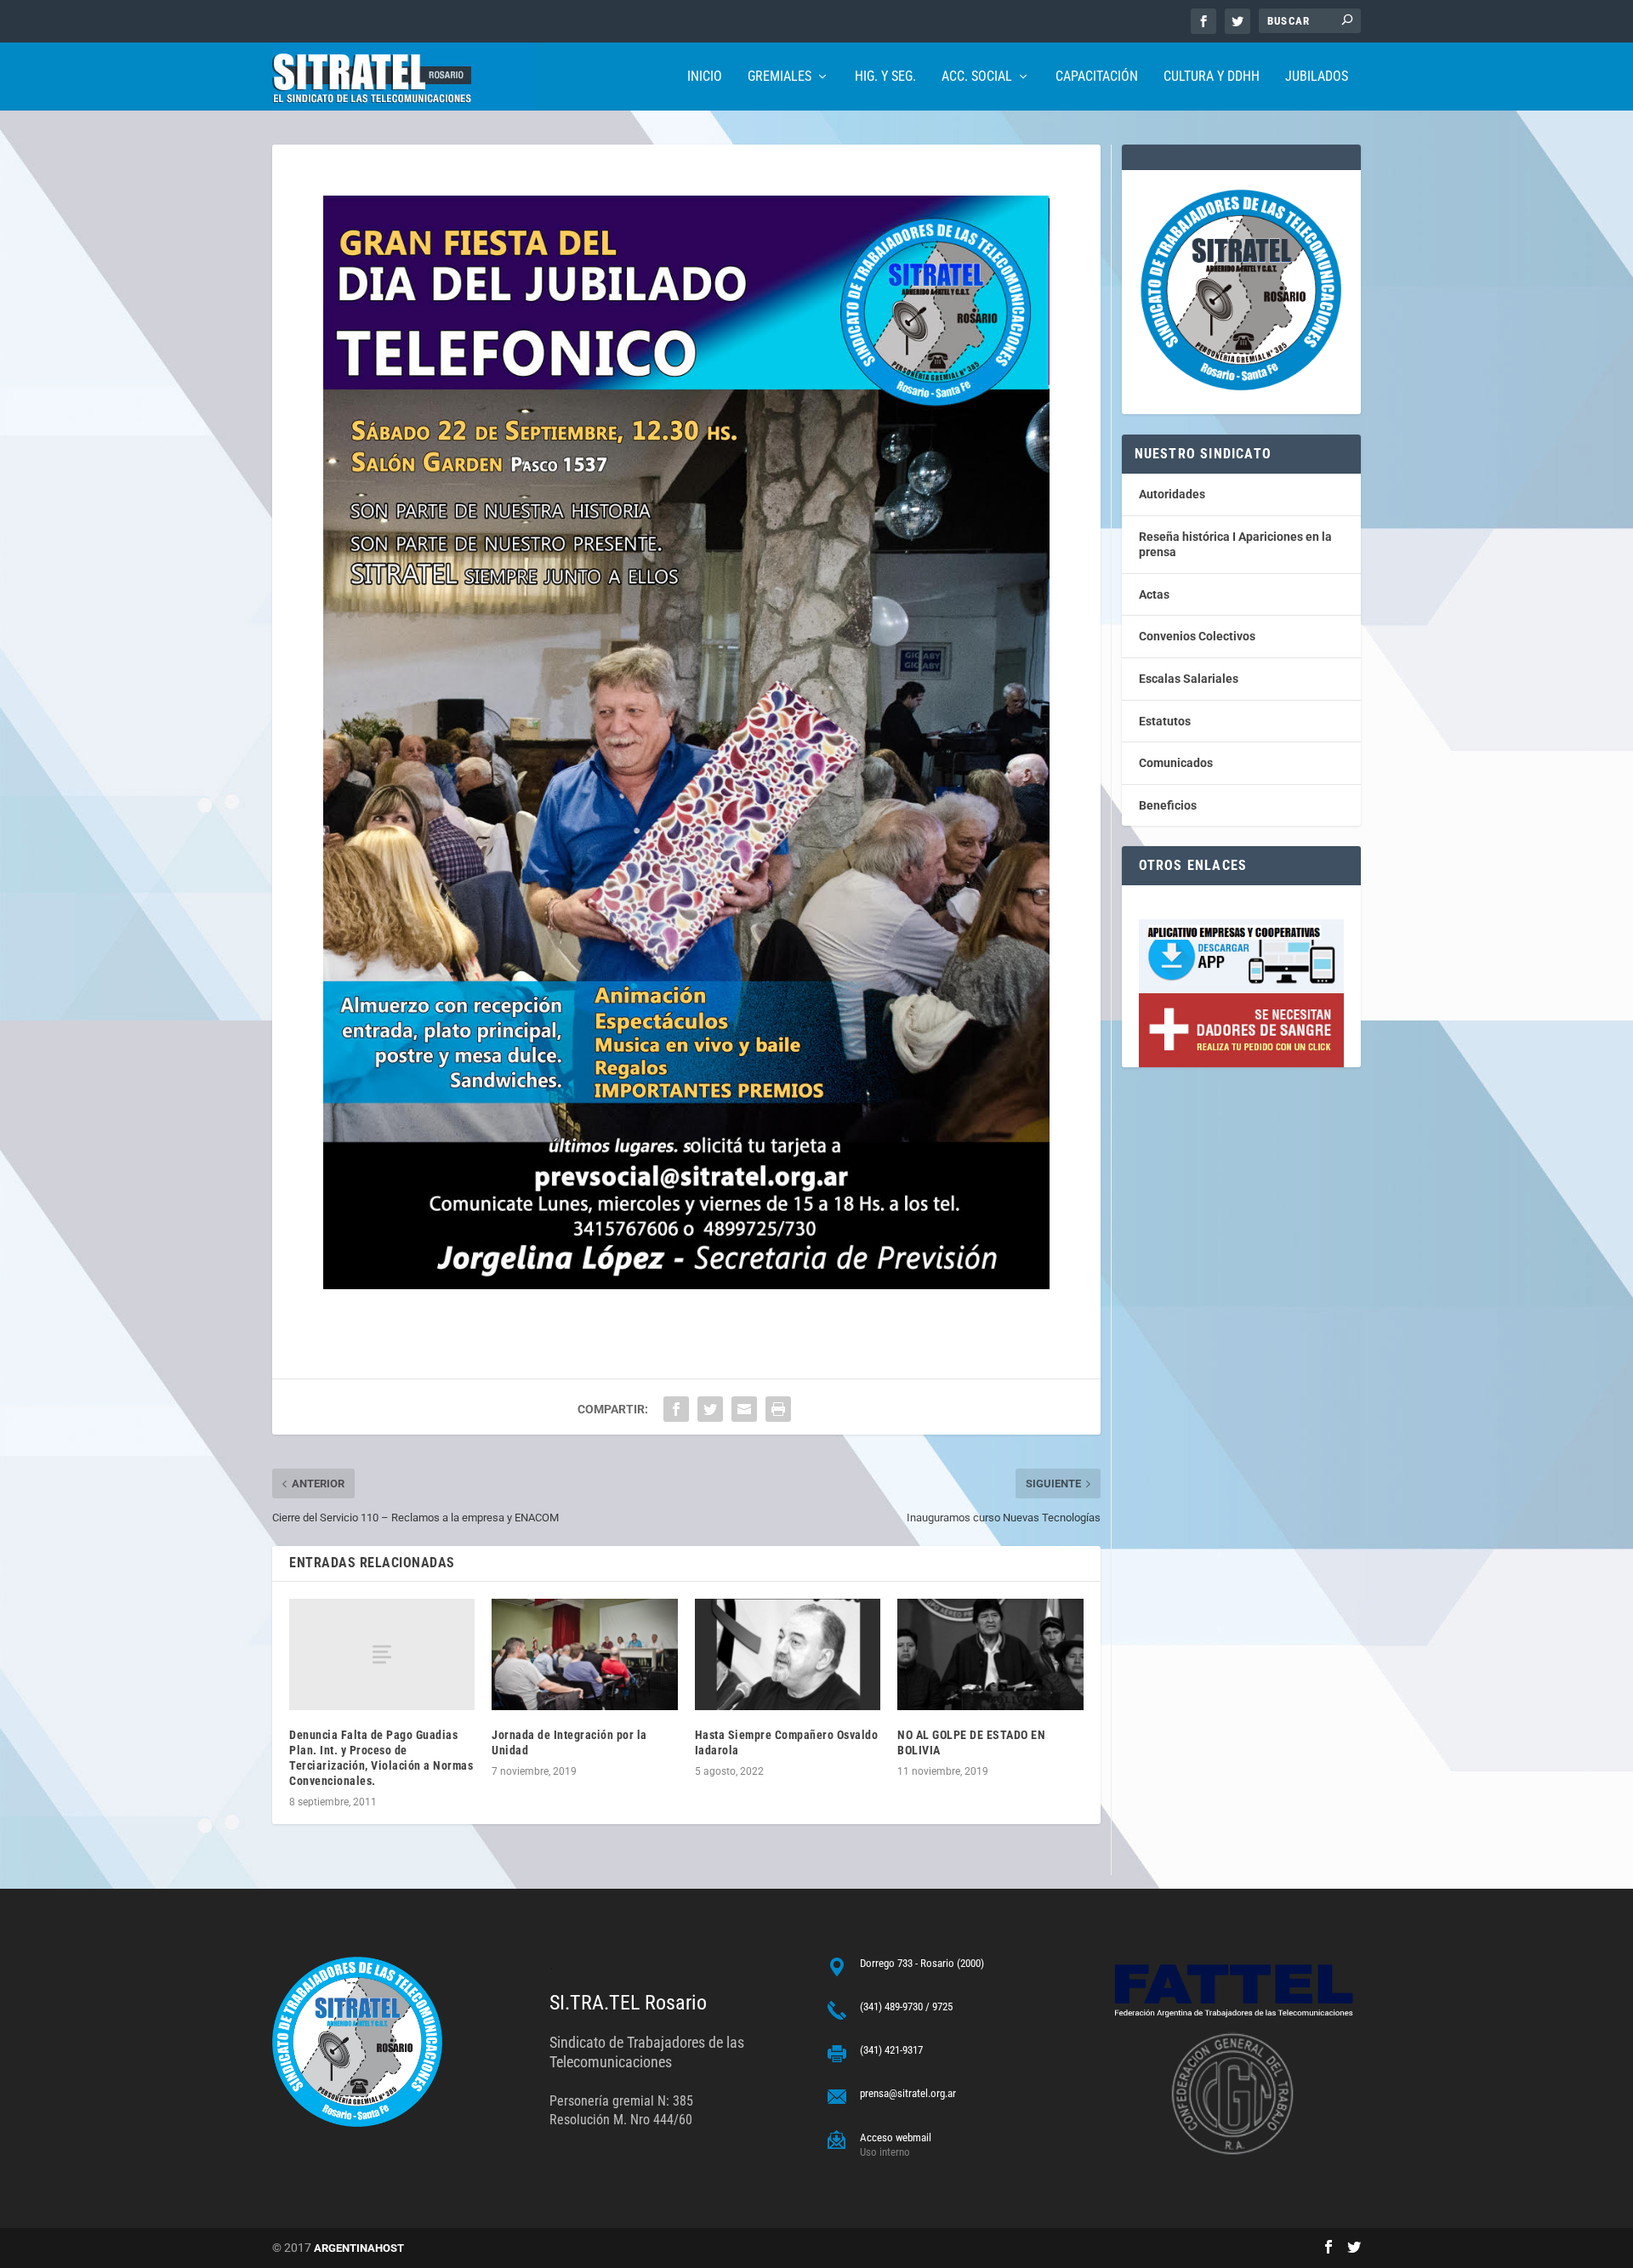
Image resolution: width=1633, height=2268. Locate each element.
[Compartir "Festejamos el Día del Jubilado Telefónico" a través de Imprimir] (778, 1409)
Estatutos (1165, 721)
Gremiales (780, 77)
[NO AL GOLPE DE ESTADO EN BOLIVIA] (990, 1654)
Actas (1154, 594)
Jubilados (1317, 77)
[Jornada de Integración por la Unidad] (584, 1654)
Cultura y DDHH (1212, 77)
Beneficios (1168, 805)
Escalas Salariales (1189, 679)
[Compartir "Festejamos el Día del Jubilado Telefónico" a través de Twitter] (710, 1409)
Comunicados (1176, 763)
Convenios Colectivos (1197, 636)
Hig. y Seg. (885, 77)
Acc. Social (977, 77)
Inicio (705, 77)
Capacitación (1097, 77)
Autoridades (1172, 494)
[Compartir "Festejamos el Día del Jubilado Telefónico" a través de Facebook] (676, 1409)
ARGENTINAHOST (359, 2248)
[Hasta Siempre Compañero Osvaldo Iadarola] (788, 1654)
